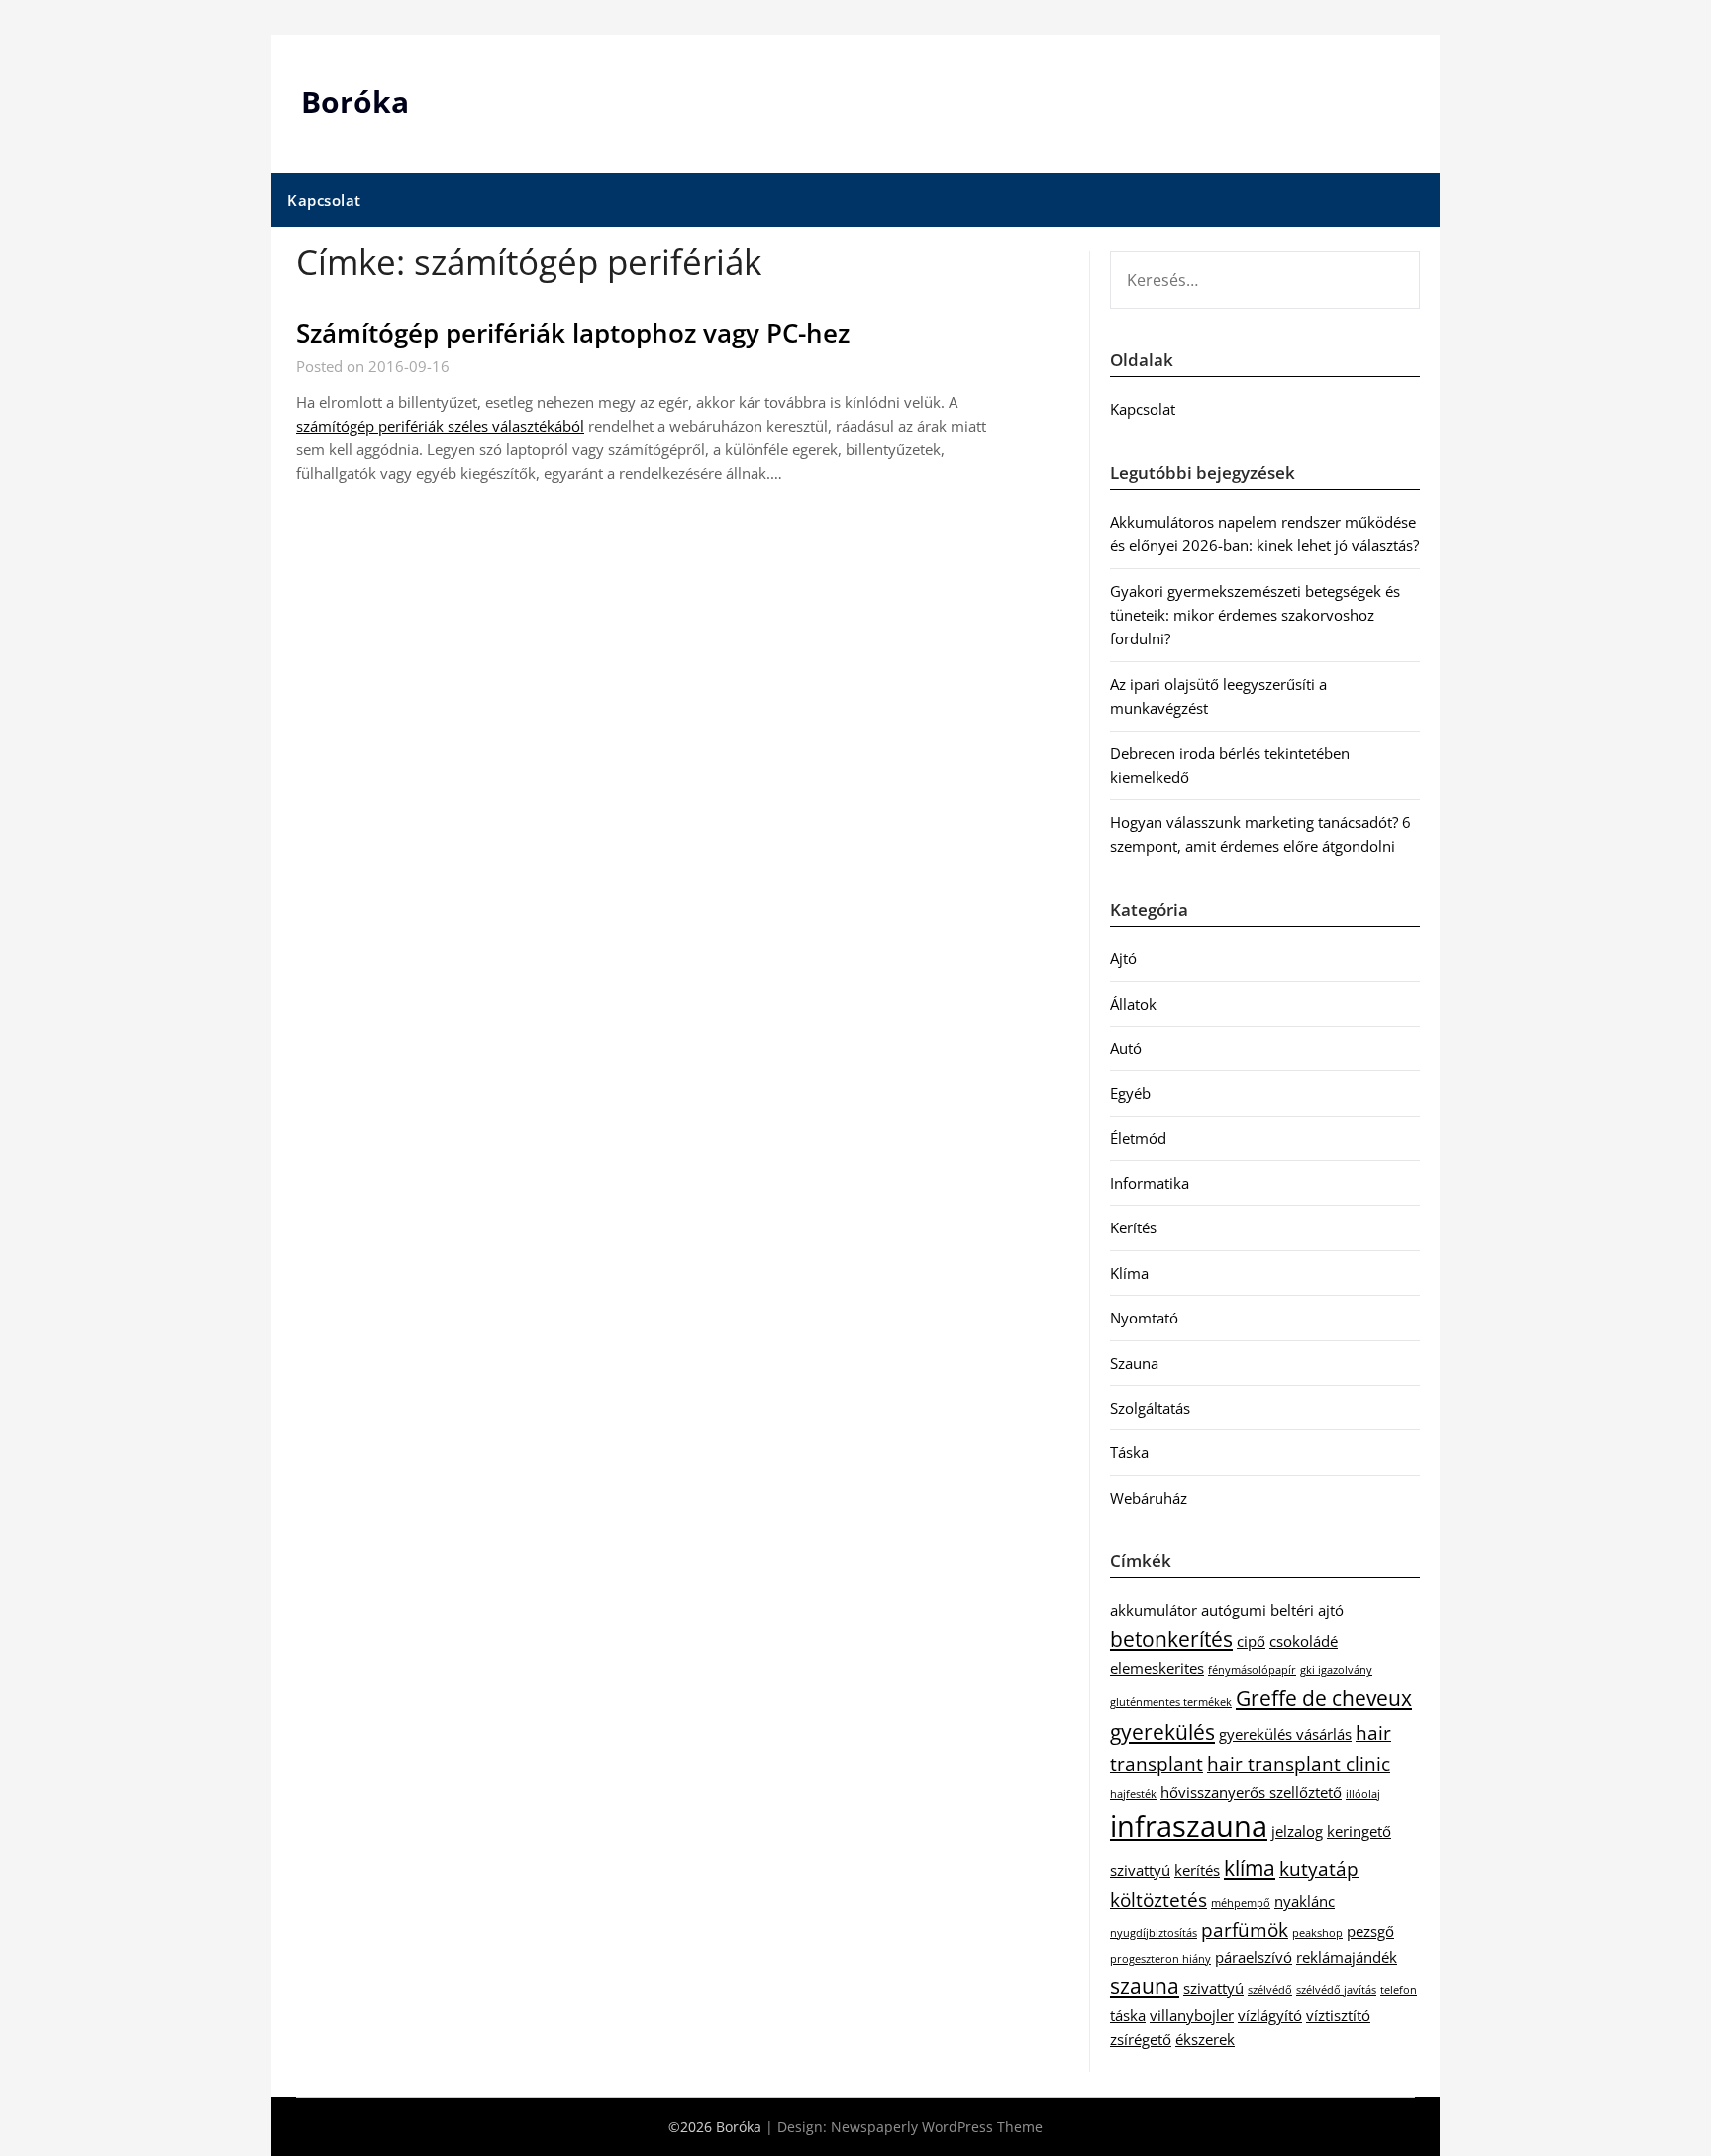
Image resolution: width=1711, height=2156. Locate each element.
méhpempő (1241, 1903)
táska (1128, 2015)
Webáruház (1149, 1498)
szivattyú (1213, 1988)
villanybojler (1192, 2015)
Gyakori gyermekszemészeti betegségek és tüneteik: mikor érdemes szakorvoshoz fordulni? (1255, 615)
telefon (1399, 1990)
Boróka (355, 101)
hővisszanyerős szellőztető (1251, 1792)
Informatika (1150, 1183)
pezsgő (1370, 1931)
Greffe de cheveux (1324, 1697)
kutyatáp (1319, 1868)
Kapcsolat (324, 200)
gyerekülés (1162, 1732)
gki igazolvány (1336, 1670)
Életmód (1138, 1138)
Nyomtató (1144, 1318)
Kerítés (1133, 1227)
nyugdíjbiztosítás (1154, 1933)
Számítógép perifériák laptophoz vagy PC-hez (573, 333)
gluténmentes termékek (1171, 1702)
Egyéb (1130, 1093)
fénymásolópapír (1252, 1670)
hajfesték (1133, 1794)
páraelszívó (1254, 1957)
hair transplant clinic (1299, 1764)
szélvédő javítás (1336, 1990)
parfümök (1245, 1930)
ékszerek (1205, 2039)
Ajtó (1123, 958)
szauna (1145, 1985)
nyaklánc (1305, 1901)
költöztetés (1158, 1899)
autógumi (1234, 1610)
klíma (1250, 1867)
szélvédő (1270, 1990)
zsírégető (1141, 2039)
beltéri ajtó (1307, 1610)
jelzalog (1297, 1831)
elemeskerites (1157, 1668)
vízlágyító (1270, 2015)
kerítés (1197, 1870)
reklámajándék (1347, 1957)
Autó (1126, 1048)
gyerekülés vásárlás (1285, 1734)
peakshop (1317, 1933)
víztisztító (1338, 2015)
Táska (1129, 1452)
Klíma (1129, 1273)
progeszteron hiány (1160, 1959)
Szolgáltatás (1150, 1408)
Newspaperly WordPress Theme (937, 2127)
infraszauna (1189, 1826)
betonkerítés (1171, 1639)
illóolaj (1363, 1794)
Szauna (1134, 1363)
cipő (1251, 1641)
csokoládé (1304, 1641)
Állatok (1133, 1004)
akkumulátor (1154, 1610)
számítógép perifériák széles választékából (440, 426)
